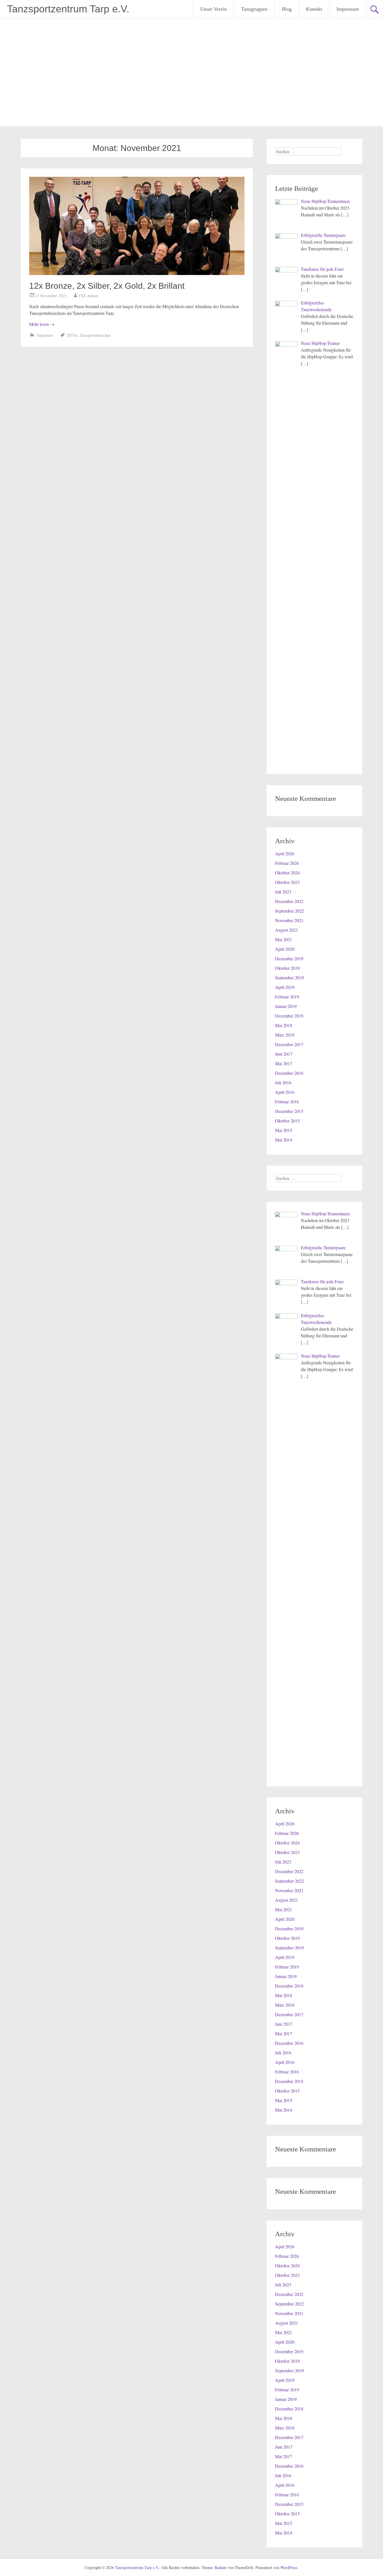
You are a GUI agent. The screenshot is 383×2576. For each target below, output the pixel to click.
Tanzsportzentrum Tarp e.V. (68, 9)
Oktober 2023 (287, 882)
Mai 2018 (284, 1025)
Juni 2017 (284, 1054)
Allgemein (45, 335)
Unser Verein (214, 9)
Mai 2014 (284, 1140)
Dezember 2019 (289, 958)
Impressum (348, 9)
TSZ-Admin (88, 296)
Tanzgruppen (254, 9)
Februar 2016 (287, 1102)
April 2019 (285, 987)
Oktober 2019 (287, 968)
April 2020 (285, 949)
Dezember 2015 (289, 1111)
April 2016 (285, 1092)
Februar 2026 (287, 863)
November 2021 (289, 920)
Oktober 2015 (287, 1121)
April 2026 (285, 853)
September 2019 (289, 978)
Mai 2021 (284, 939)
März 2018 (285, 1035)
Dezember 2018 (289, 1016)
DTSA (72, 335)
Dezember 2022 (289, 901)
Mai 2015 (284, 1130)
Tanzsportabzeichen (95, 335)
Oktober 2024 (287, 873)
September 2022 (289, 911)
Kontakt (314, 9)
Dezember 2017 (289, 1044)
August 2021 (287, 930)
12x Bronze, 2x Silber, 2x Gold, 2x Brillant (107, 286)
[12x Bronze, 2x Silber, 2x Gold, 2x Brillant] (137, 273)
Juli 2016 (283, 1082)
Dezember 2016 (289, 1073)
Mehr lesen (42, 324)
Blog (287, 9)
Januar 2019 (286, 1006)
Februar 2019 (287, 997)
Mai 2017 (284, 1063)
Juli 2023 (283, 892)
